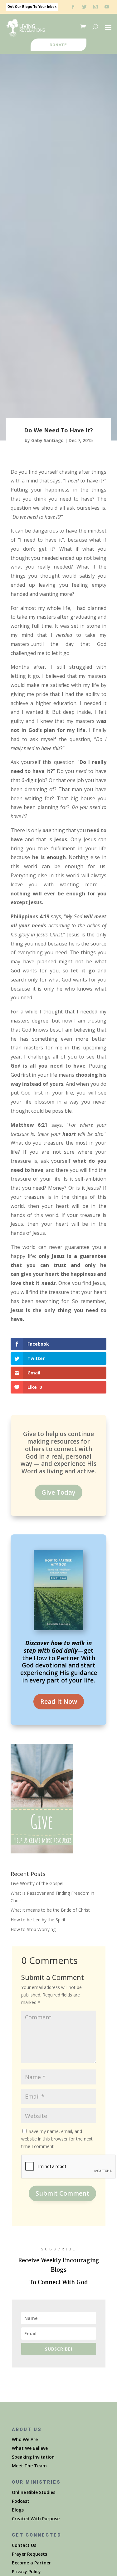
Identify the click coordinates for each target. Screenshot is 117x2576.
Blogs (18, 2510)
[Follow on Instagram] (95, 7)
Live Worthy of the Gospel (37, 1883)
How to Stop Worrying (33, 1929)
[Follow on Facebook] (73, 7)
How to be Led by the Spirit (38, 1920)
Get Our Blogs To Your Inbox (32, 7)
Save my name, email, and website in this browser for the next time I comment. (57, 2139)
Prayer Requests (29, 2554)
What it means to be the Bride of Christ (50, 1910)
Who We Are (25, 2439)
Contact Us (24, 2545)
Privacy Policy (26, 2571)
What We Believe (30, 2448)
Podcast (21, 2501)
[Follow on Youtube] (107, 7)
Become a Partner (31, 2563)
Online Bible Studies (34, 2492)
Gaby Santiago (47, 440)
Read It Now (59, 1701)
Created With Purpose (36, 2519)
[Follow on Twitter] (84, 7)
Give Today (58, 1492)
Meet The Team (29, 2466)
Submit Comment (62, 2193)
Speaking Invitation (33, 2457)
